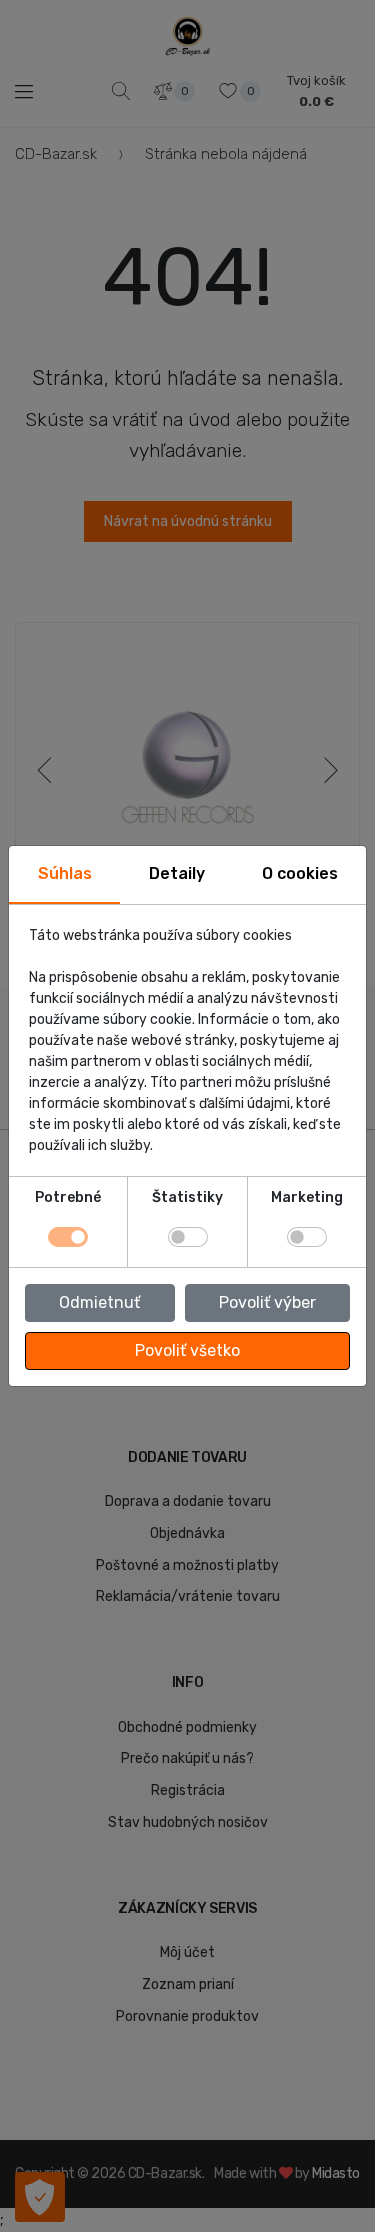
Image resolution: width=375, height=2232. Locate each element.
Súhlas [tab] (65, 873)
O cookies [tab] (300, 873)
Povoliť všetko (187, 1350)
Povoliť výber (267, 1302)
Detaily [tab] (177, 873)
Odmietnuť (99, 1302)
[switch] (188, 1237)
